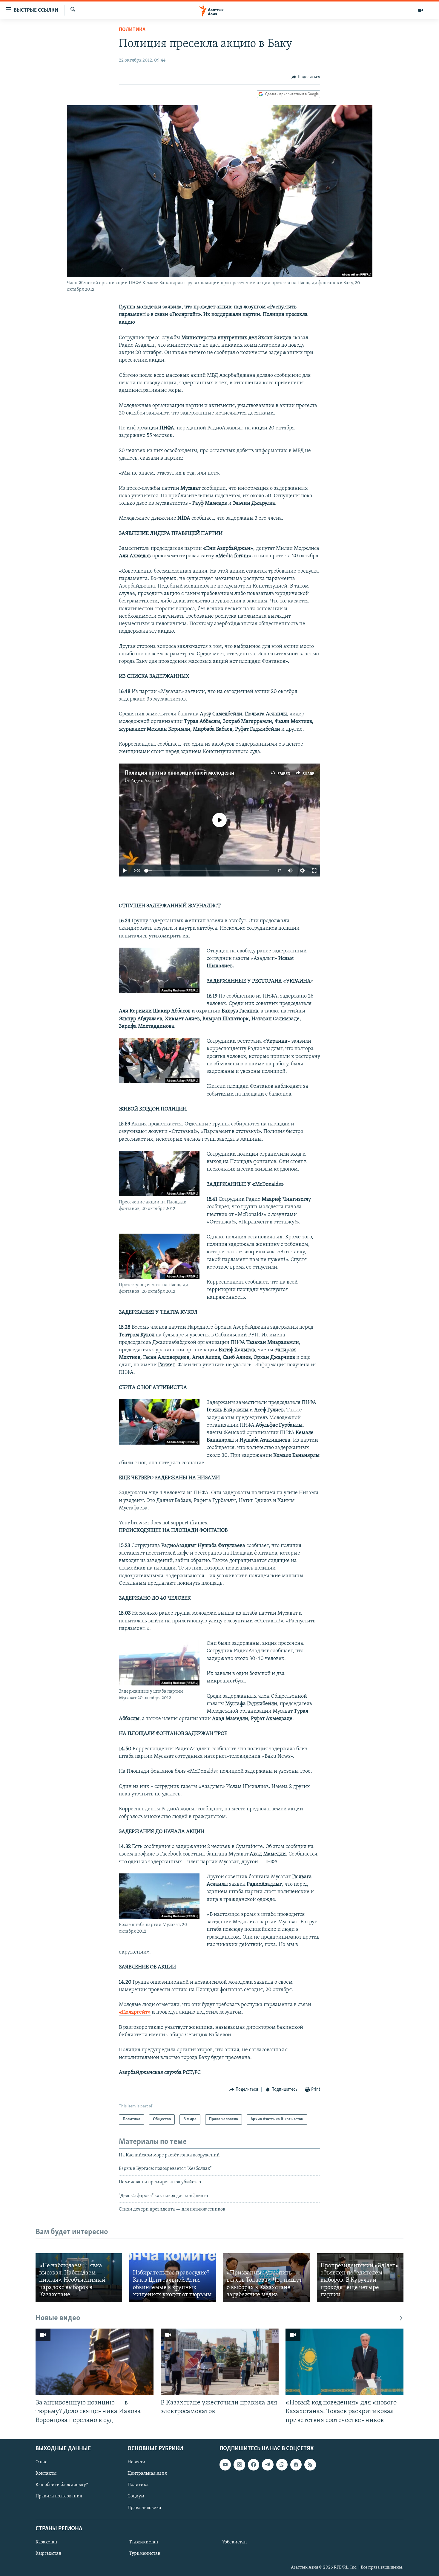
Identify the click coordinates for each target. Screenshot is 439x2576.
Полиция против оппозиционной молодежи (180, 773)
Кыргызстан (49, 2554)
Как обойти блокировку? (62, 2485)
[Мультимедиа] (420, 10)
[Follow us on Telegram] (268, 2465)
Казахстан (46, 2542)
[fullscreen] (314, 871)
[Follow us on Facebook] (254, 2465)
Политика (132, 30)
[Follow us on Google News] (296, 2465)
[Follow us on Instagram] (239, 2465)
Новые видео (58, 2318)
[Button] (306, 77)
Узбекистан (235, 2542)
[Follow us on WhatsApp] (282, 2465)
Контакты (46, 2473)
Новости (136, 2462)
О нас (41, 2462)
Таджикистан (144, 2542)
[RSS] (310, 2465)
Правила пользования (59, 2496)
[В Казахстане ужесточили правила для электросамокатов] (220, 2362)
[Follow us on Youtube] (225, 2465)
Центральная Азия (147, 2473)
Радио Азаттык (146, 781)
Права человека (144, 2508)
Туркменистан (145, 2554)
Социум (136, 2496)
